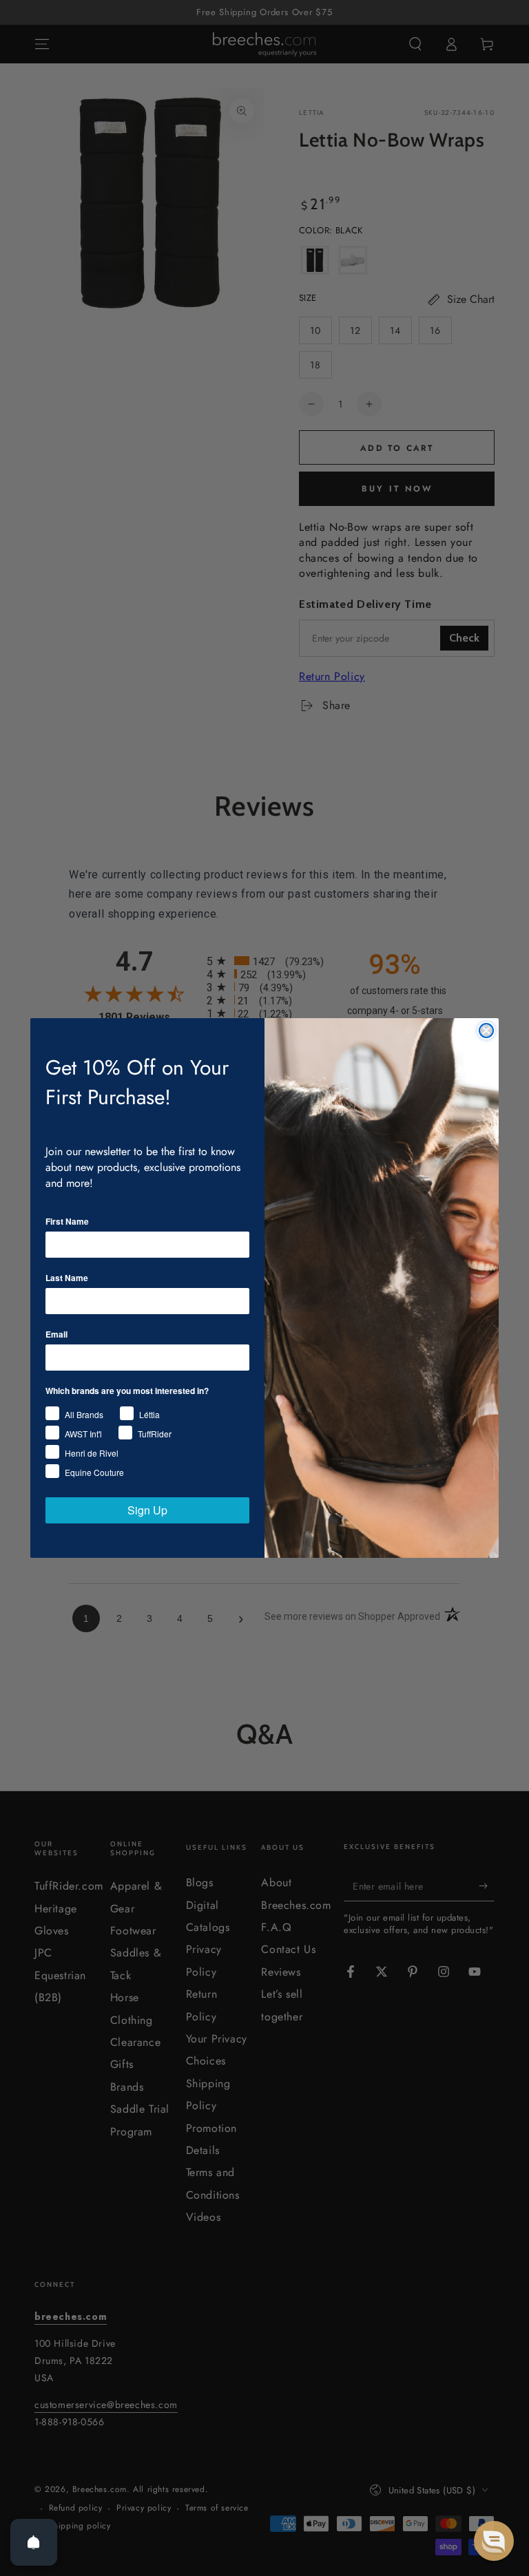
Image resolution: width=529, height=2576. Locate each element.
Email (56, 1334)
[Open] (34, 2542)
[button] (494, 2541)
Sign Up (147, 1510)
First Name (67, 1221)
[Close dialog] (486, 1031)
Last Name (67, 1278)
